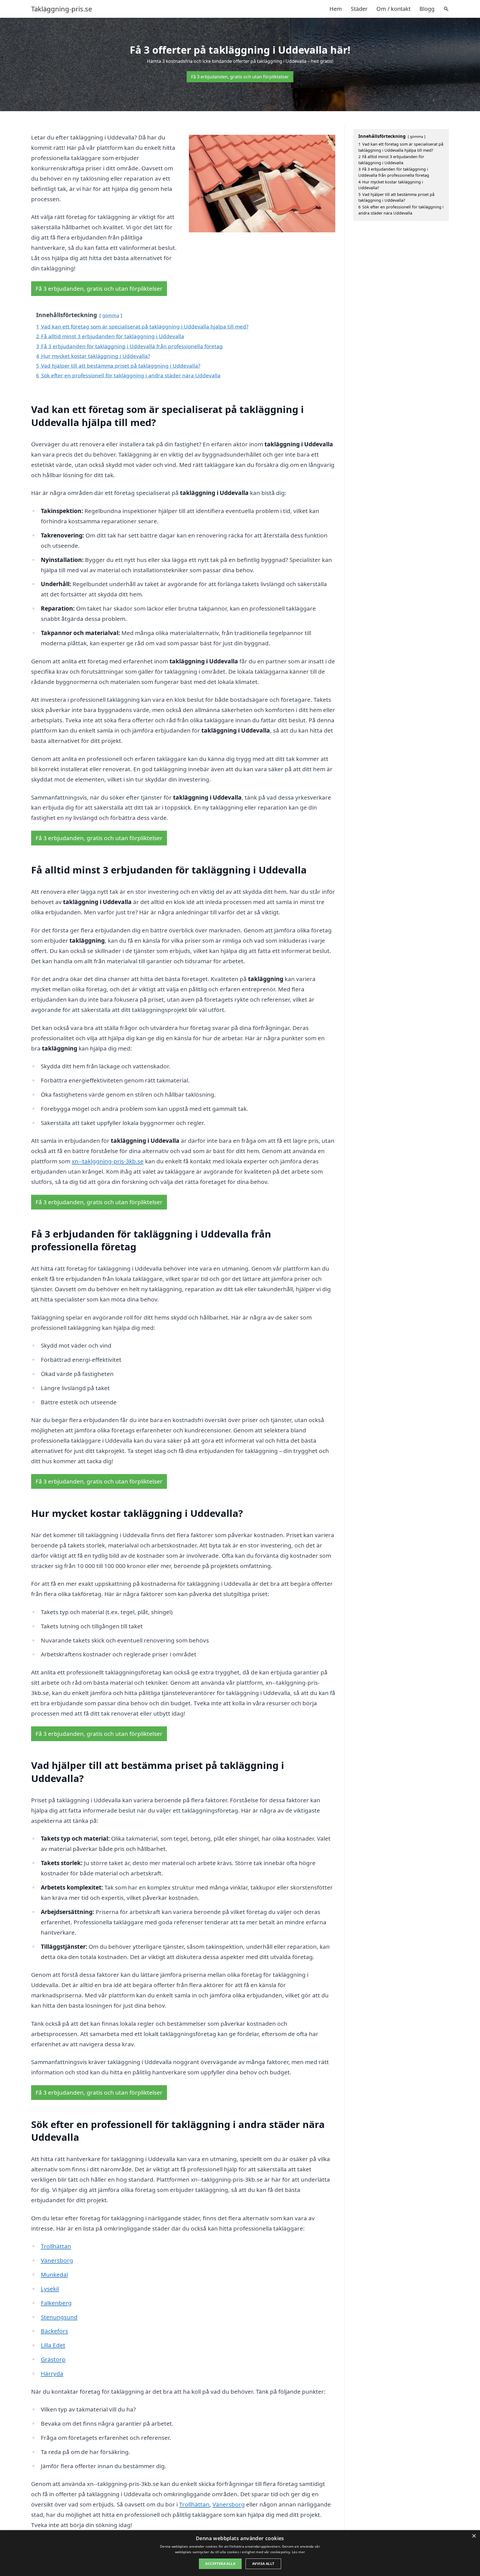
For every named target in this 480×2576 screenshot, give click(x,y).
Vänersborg (57, 2260)
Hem (336, 9)
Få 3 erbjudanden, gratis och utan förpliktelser (240, 77)
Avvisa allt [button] (263, 2564)
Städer (359, 9)
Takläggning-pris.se (62, 9)
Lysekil (50, 2289)
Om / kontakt (393, 9)
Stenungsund (59, 2317)
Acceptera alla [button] (220, 2564)
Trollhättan (56, 2246)
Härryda (52, 2373)
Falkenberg (56, 2303)
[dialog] (240, 2553)
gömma (111, 315)
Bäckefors (54, 2331)
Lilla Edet (53, 2345)
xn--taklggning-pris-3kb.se (108, 1161)
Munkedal (54, 2274)
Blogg (427, 9)
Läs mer (298, 2552)
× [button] (474, 2536)
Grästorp (53, 2359)
